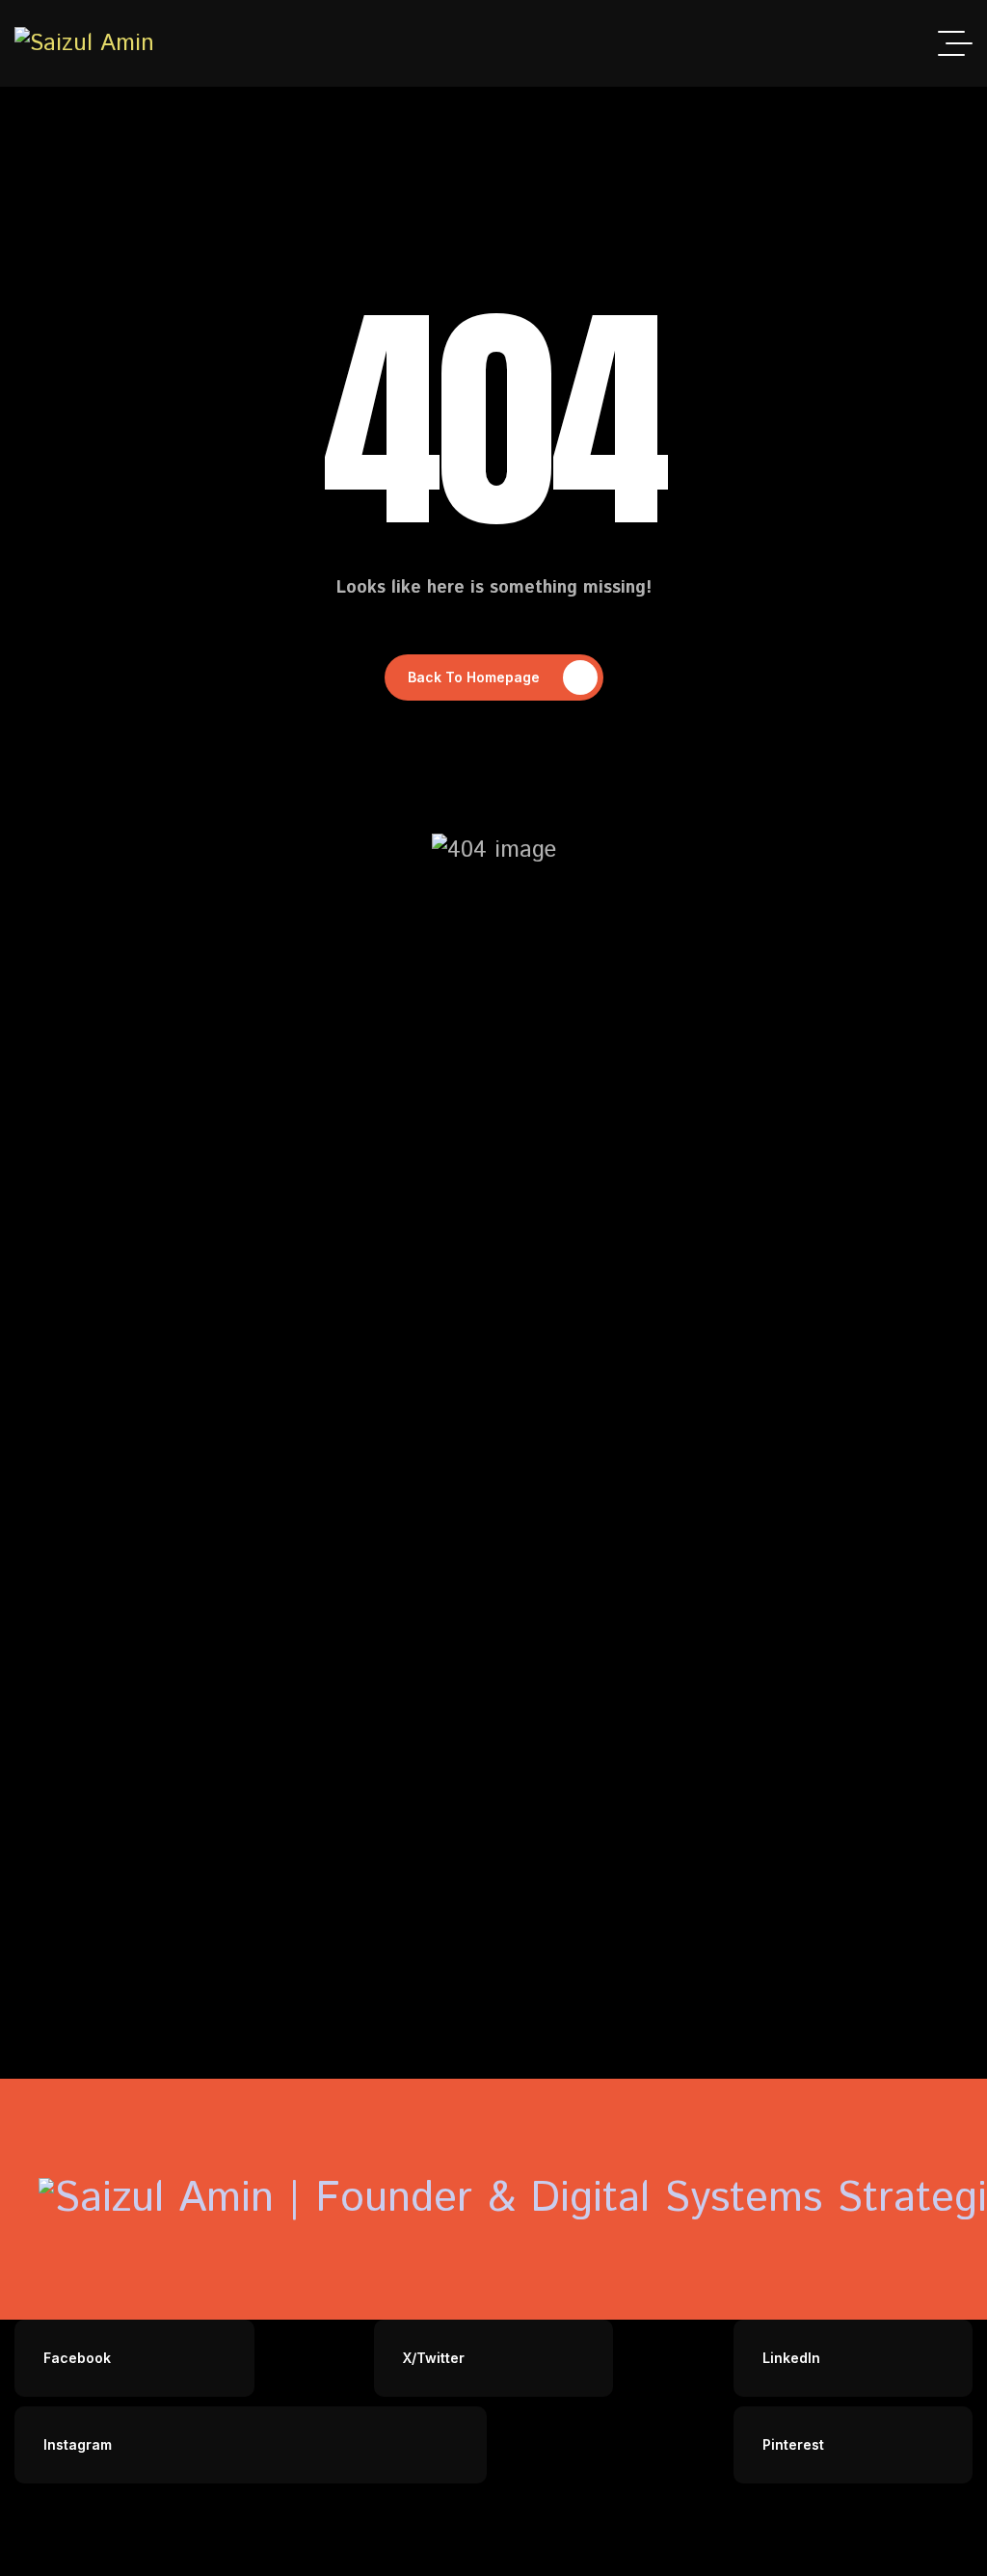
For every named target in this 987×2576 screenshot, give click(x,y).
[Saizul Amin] (84, 44)
